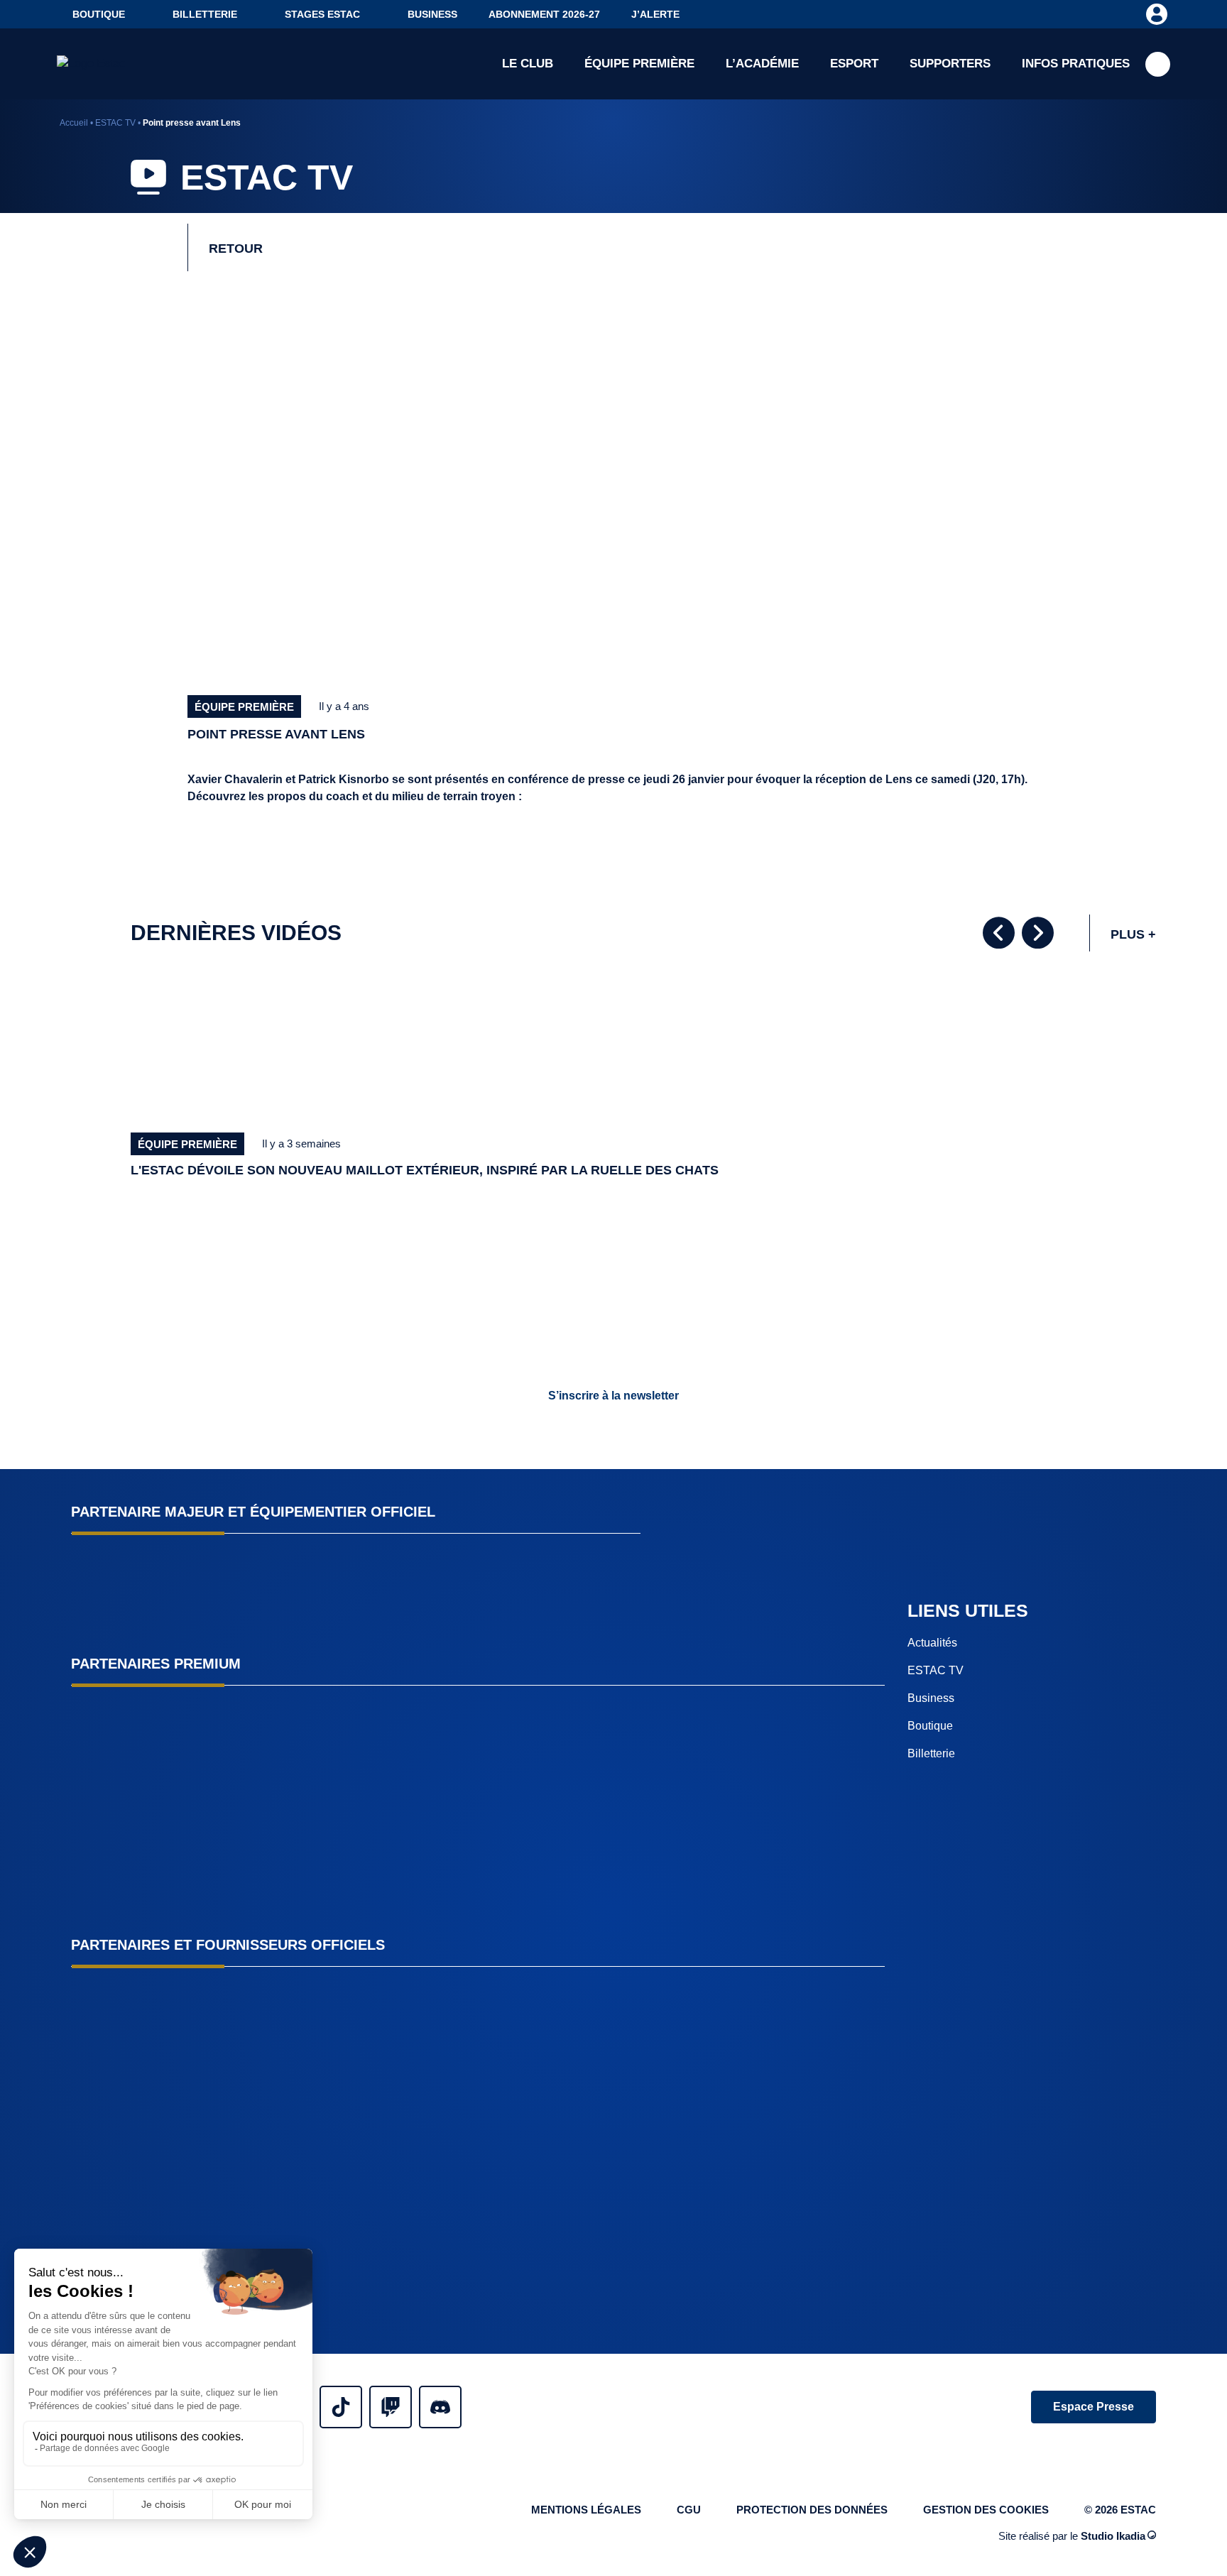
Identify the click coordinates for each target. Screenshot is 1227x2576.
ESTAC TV (115, 123)
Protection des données (812, 2510)
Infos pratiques (1076, 64)
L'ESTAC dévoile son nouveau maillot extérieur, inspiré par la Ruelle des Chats (425, 1170)
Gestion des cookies (986, 2510)
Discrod (440, 2407)
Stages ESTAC (322, 14)
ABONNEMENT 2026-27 (544, 14)
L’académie (762, 64)
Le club (528, 64)
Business (432, 14)
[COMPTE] (1156, 13)
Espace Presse (1094, 2407)
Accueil (74, 123)
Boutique (99, 14)
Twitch (391, 2407)
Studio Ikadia (1113, 2535)
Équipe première (639, 64)
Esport (854, 64)
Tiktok (341, 2407)
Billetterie (205, 14)
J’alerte (655, 14)
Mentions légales (586, 2510)
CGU (689, 2510)
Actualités (932, 1643)
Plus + (1133, 934)
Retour (236, 249)
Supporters (950, 64)
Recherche (1158, 64)
